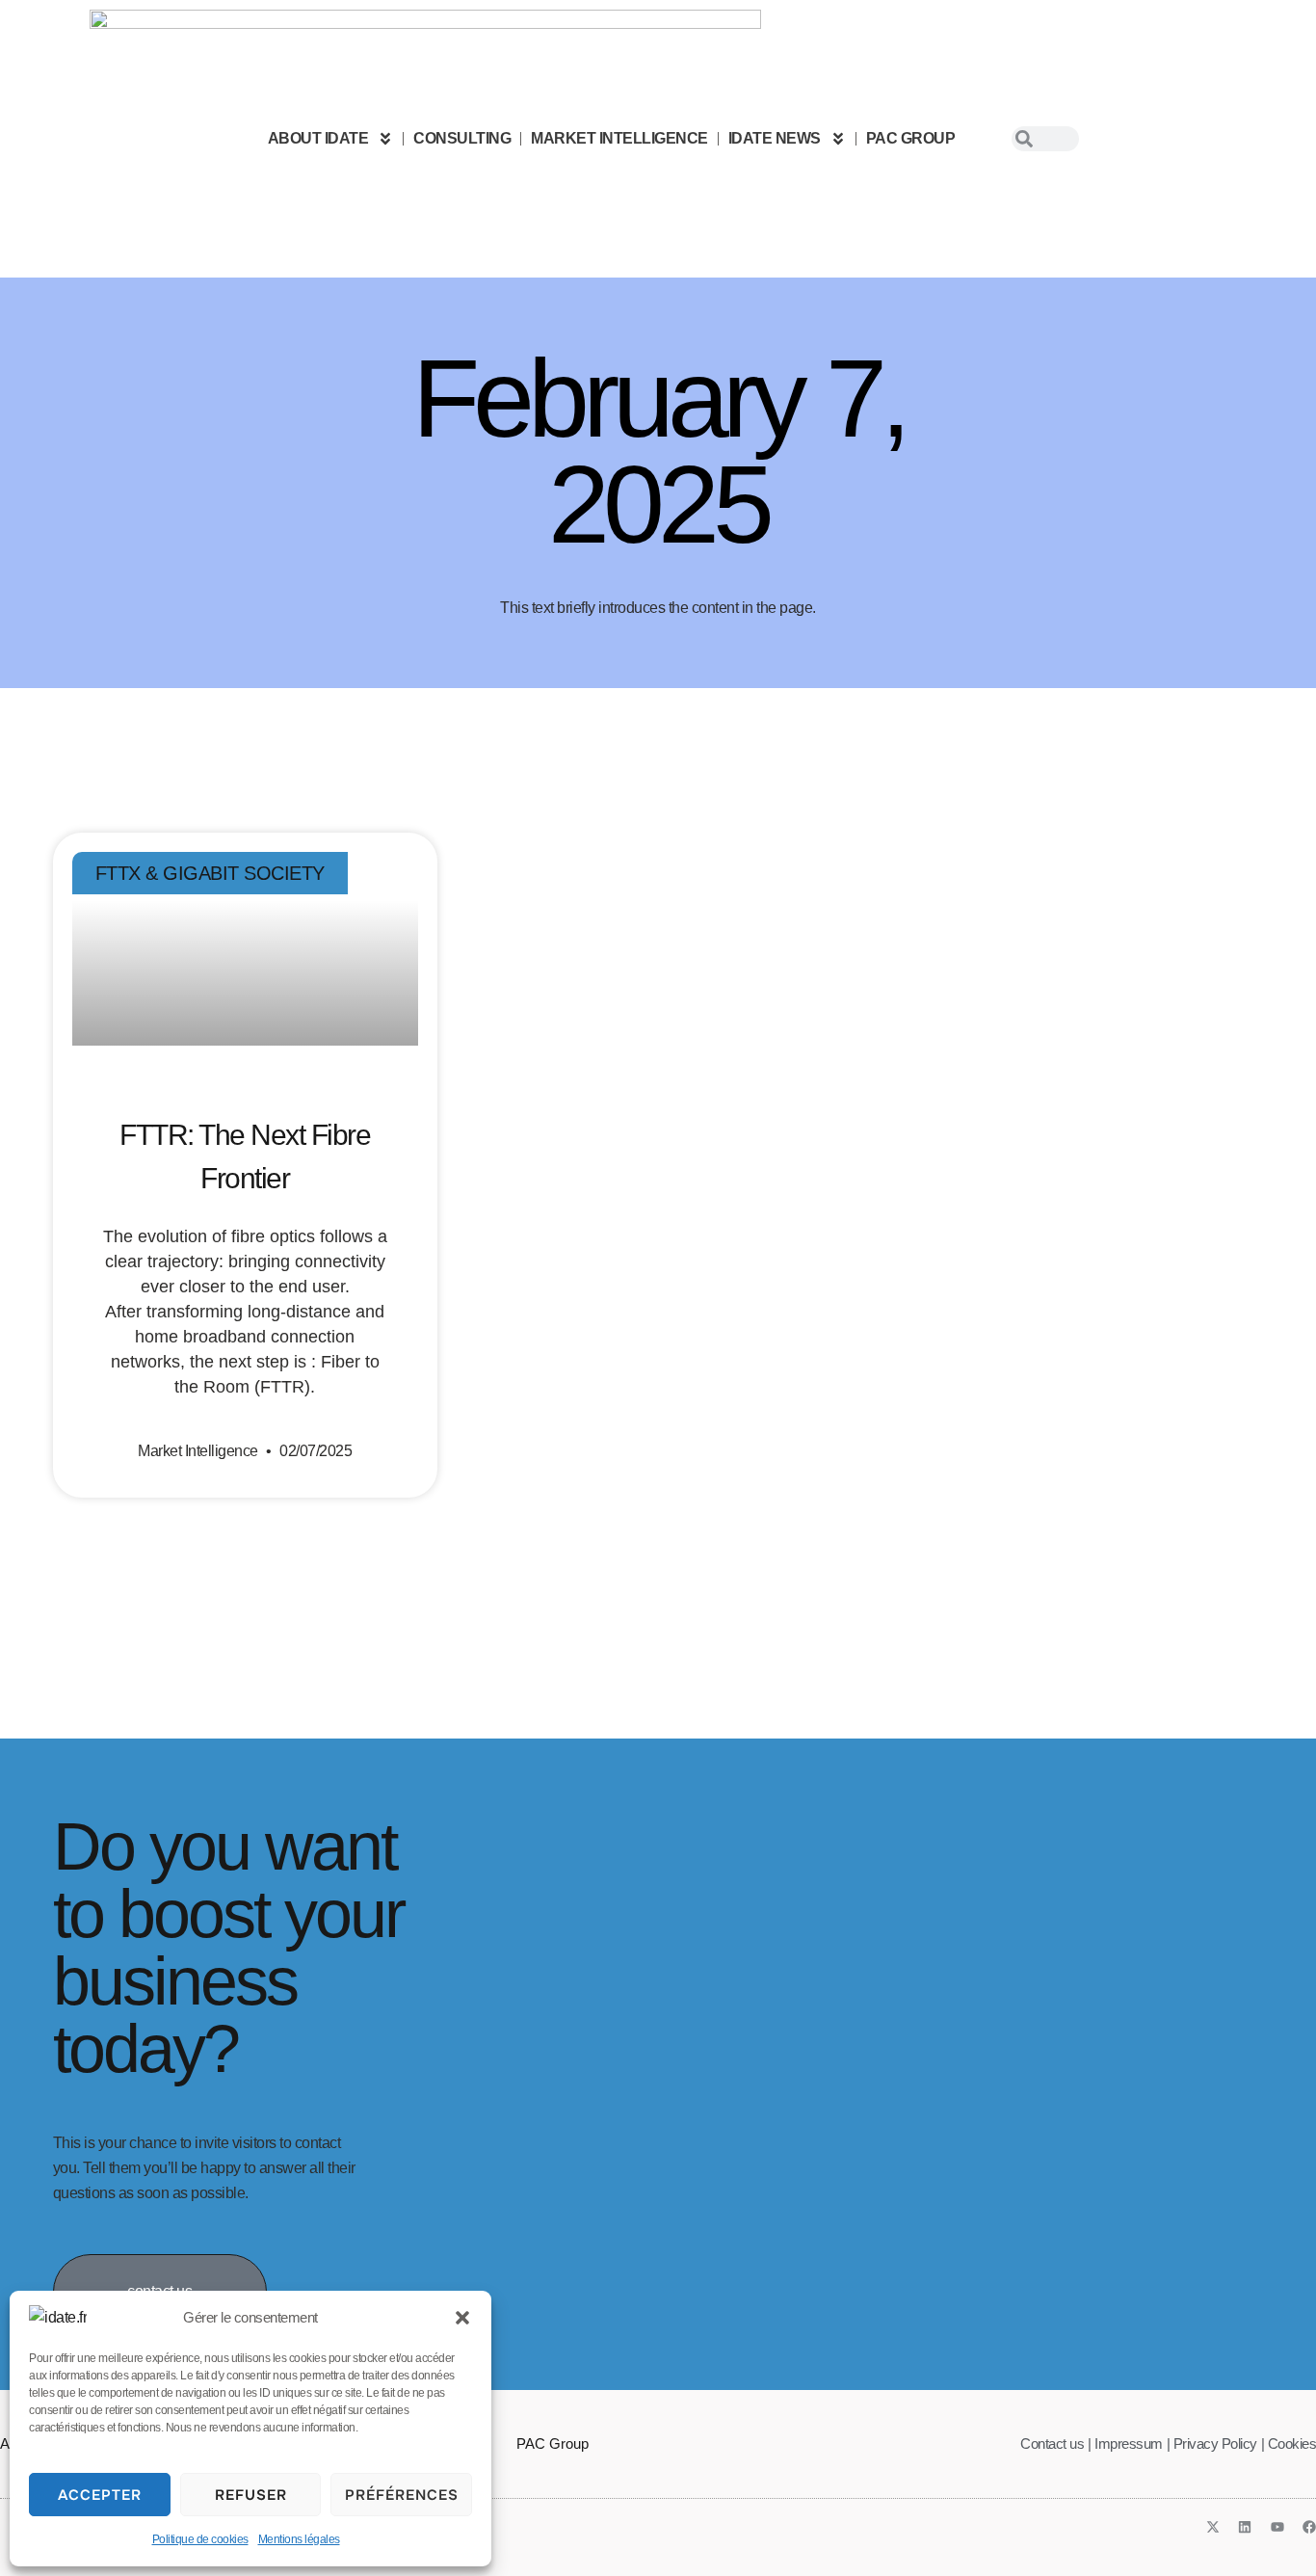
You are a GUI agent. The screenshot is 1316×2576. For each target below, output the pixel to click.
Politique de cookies (200, 2539)
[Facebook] (1309, 2527)
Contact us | (1055, 2443)
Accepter (100, 2495)
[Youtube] (1277, 2527)
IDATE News (775, 138)
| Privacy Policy (1212, 2443)
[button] (462, 2318)
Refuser (251, 2495)
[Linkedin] (1245, 2527)
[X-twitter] (1213, 2527)
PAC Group (911, 138)
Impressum (1129, 2443)
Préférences (402, 2495)
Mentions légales (299, 2539)
